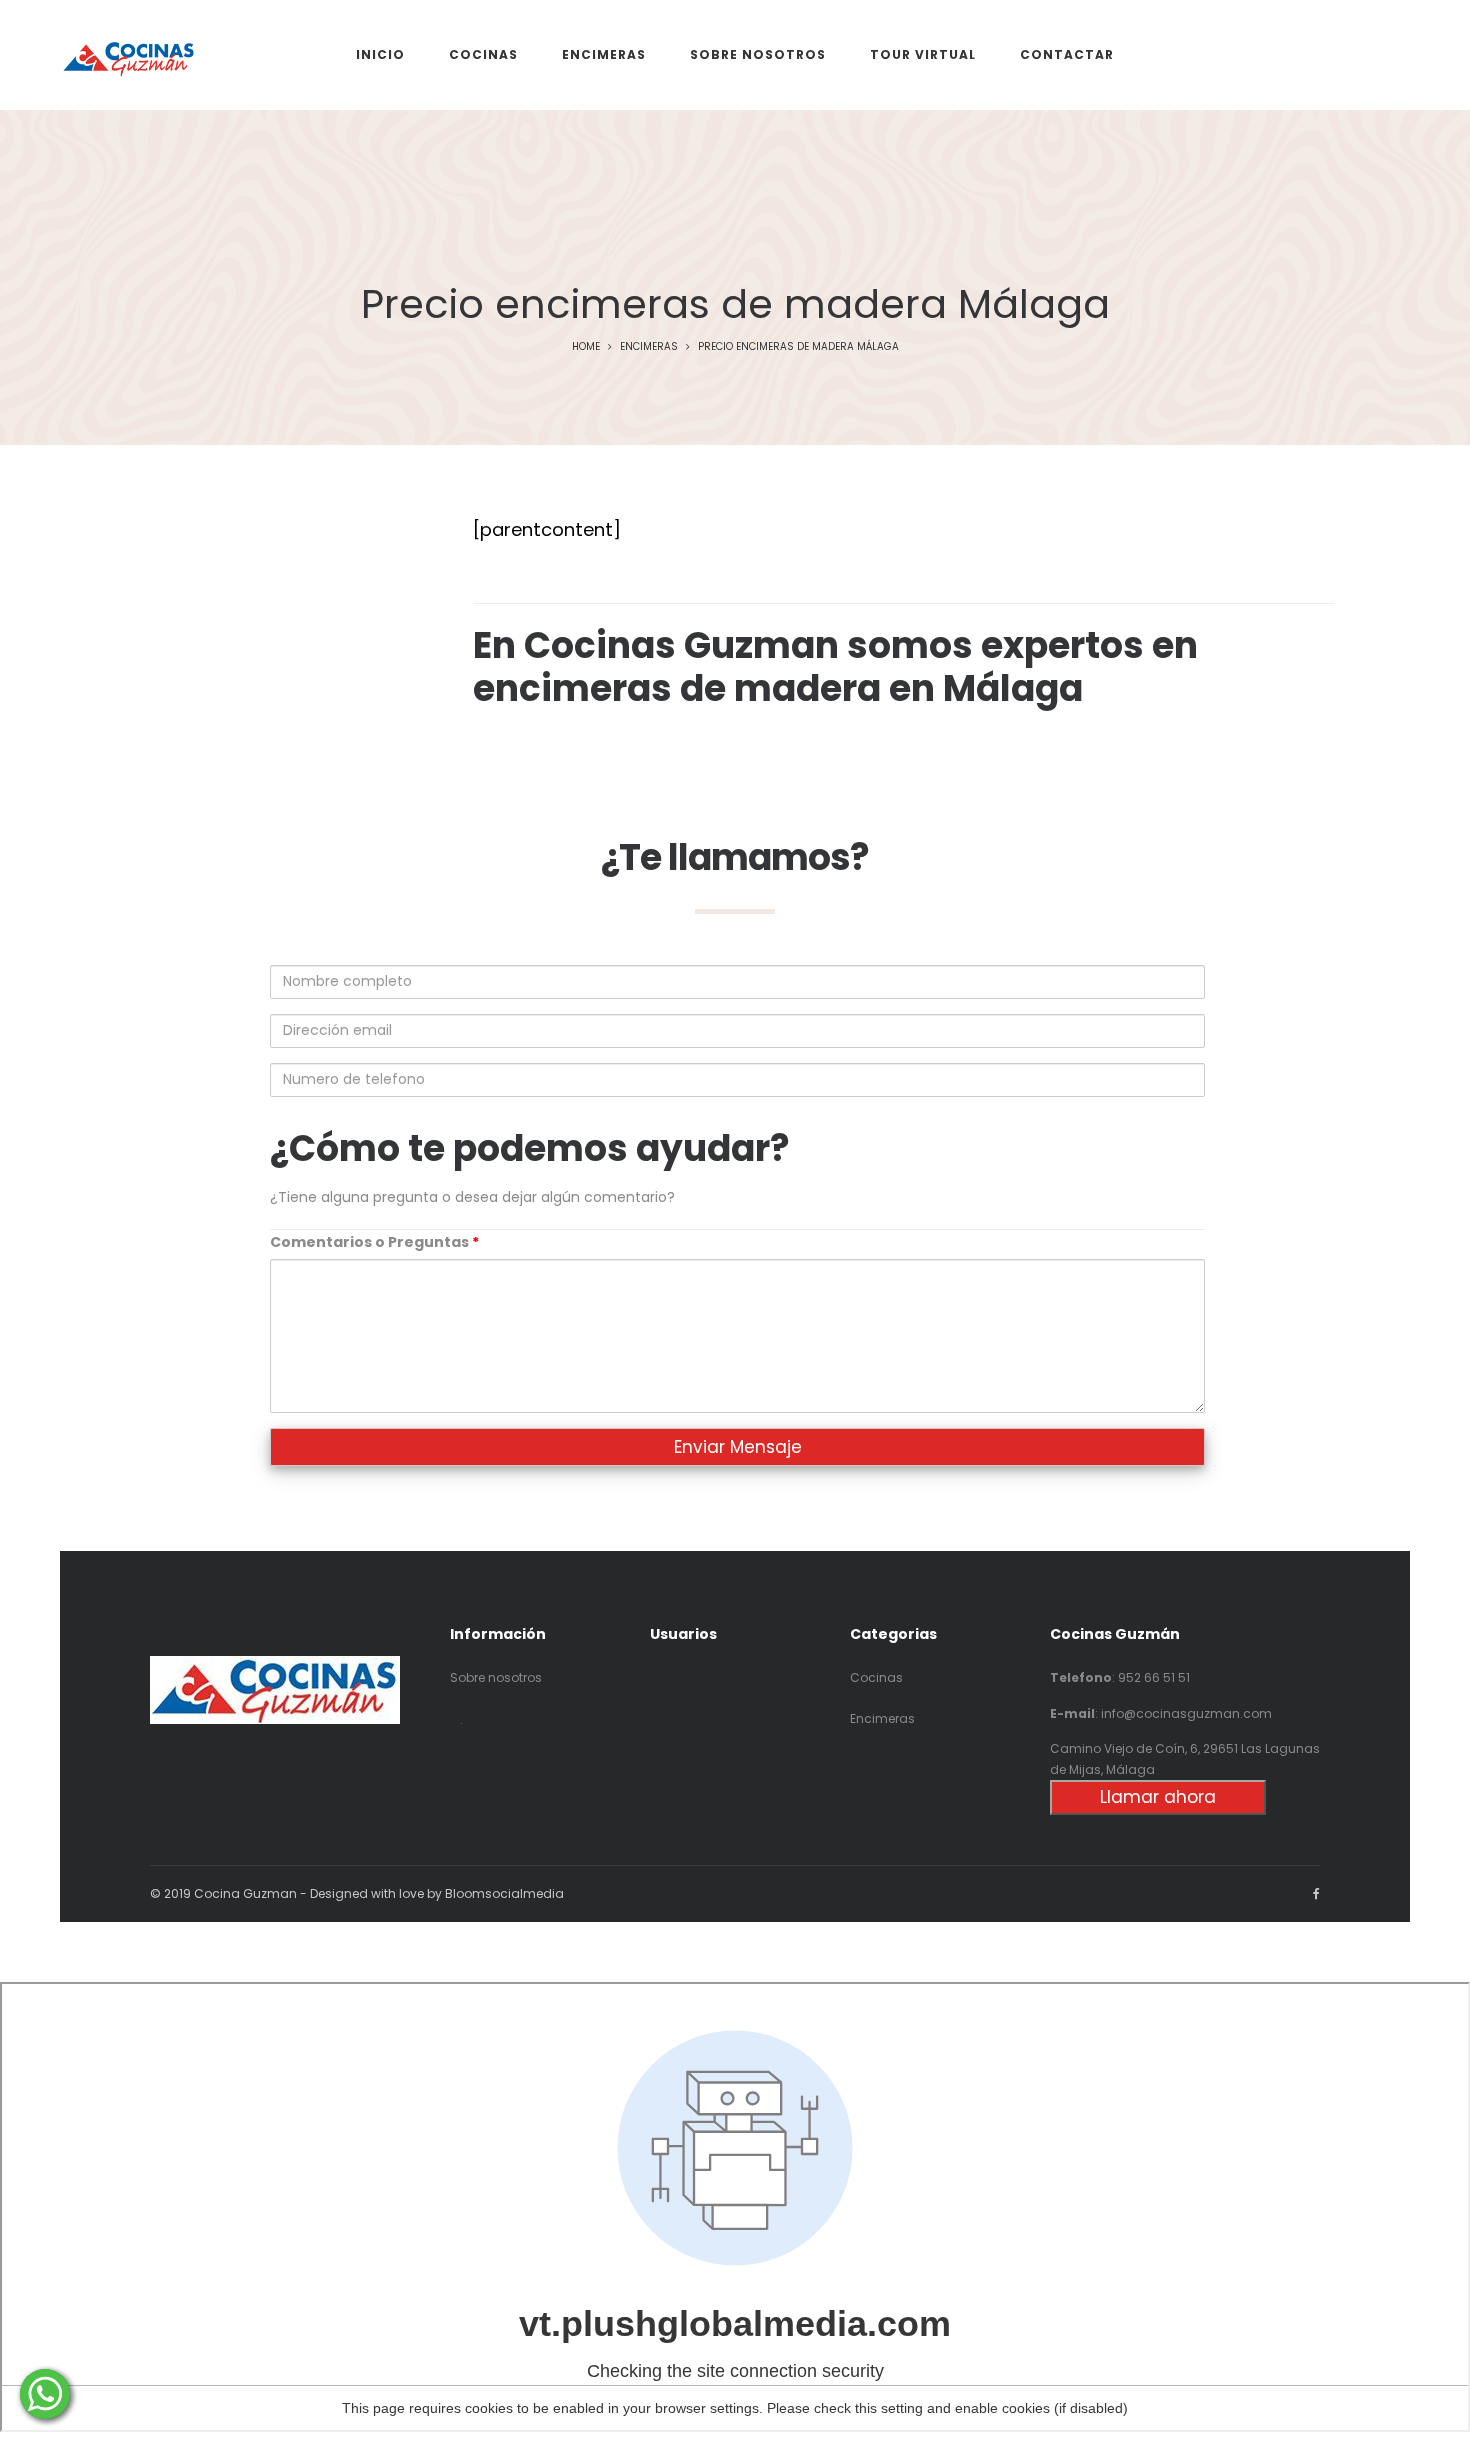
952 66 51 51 (1154, 1677)
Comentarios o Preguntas (374, 1242)
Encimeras (649, 346)
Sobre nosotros (496, 1677)
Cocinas (876, 1677)
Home (586, 346)
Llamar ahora (1158, 1797)
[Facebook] (1316, 1893)
